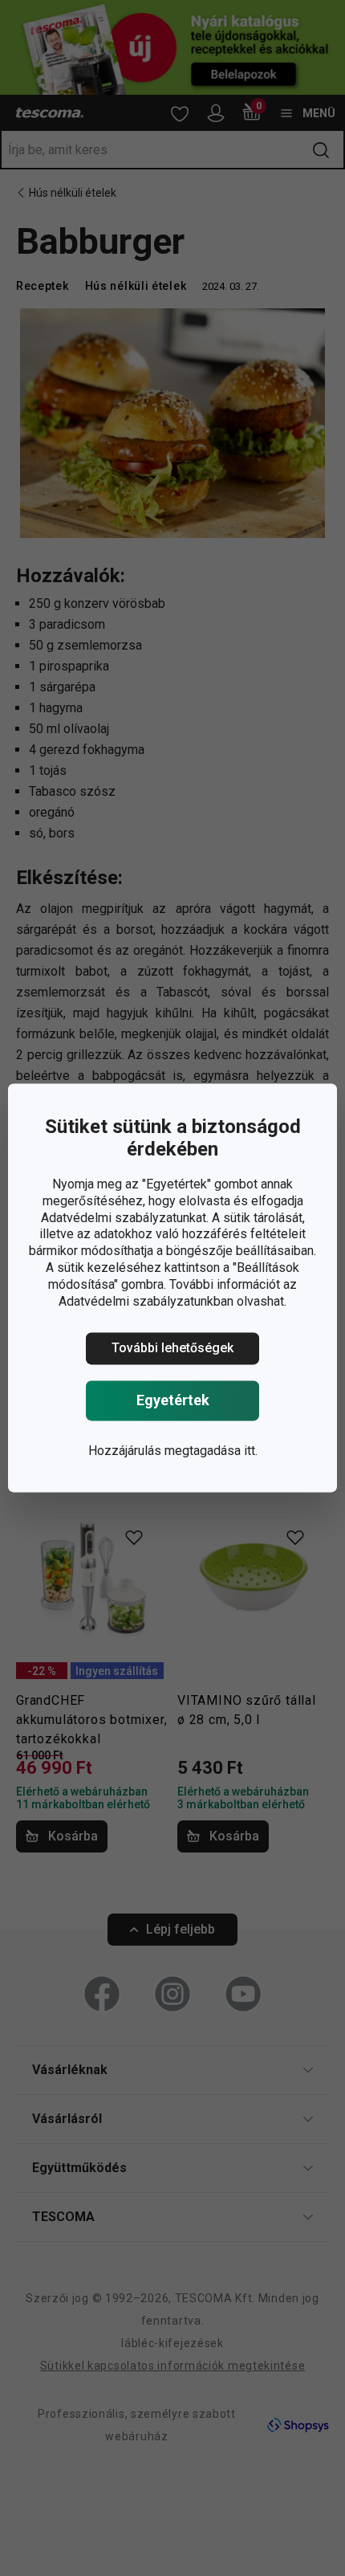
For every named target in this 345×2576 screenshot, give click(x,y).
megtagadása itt (210, 1451)
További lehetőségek (172, 1349)
